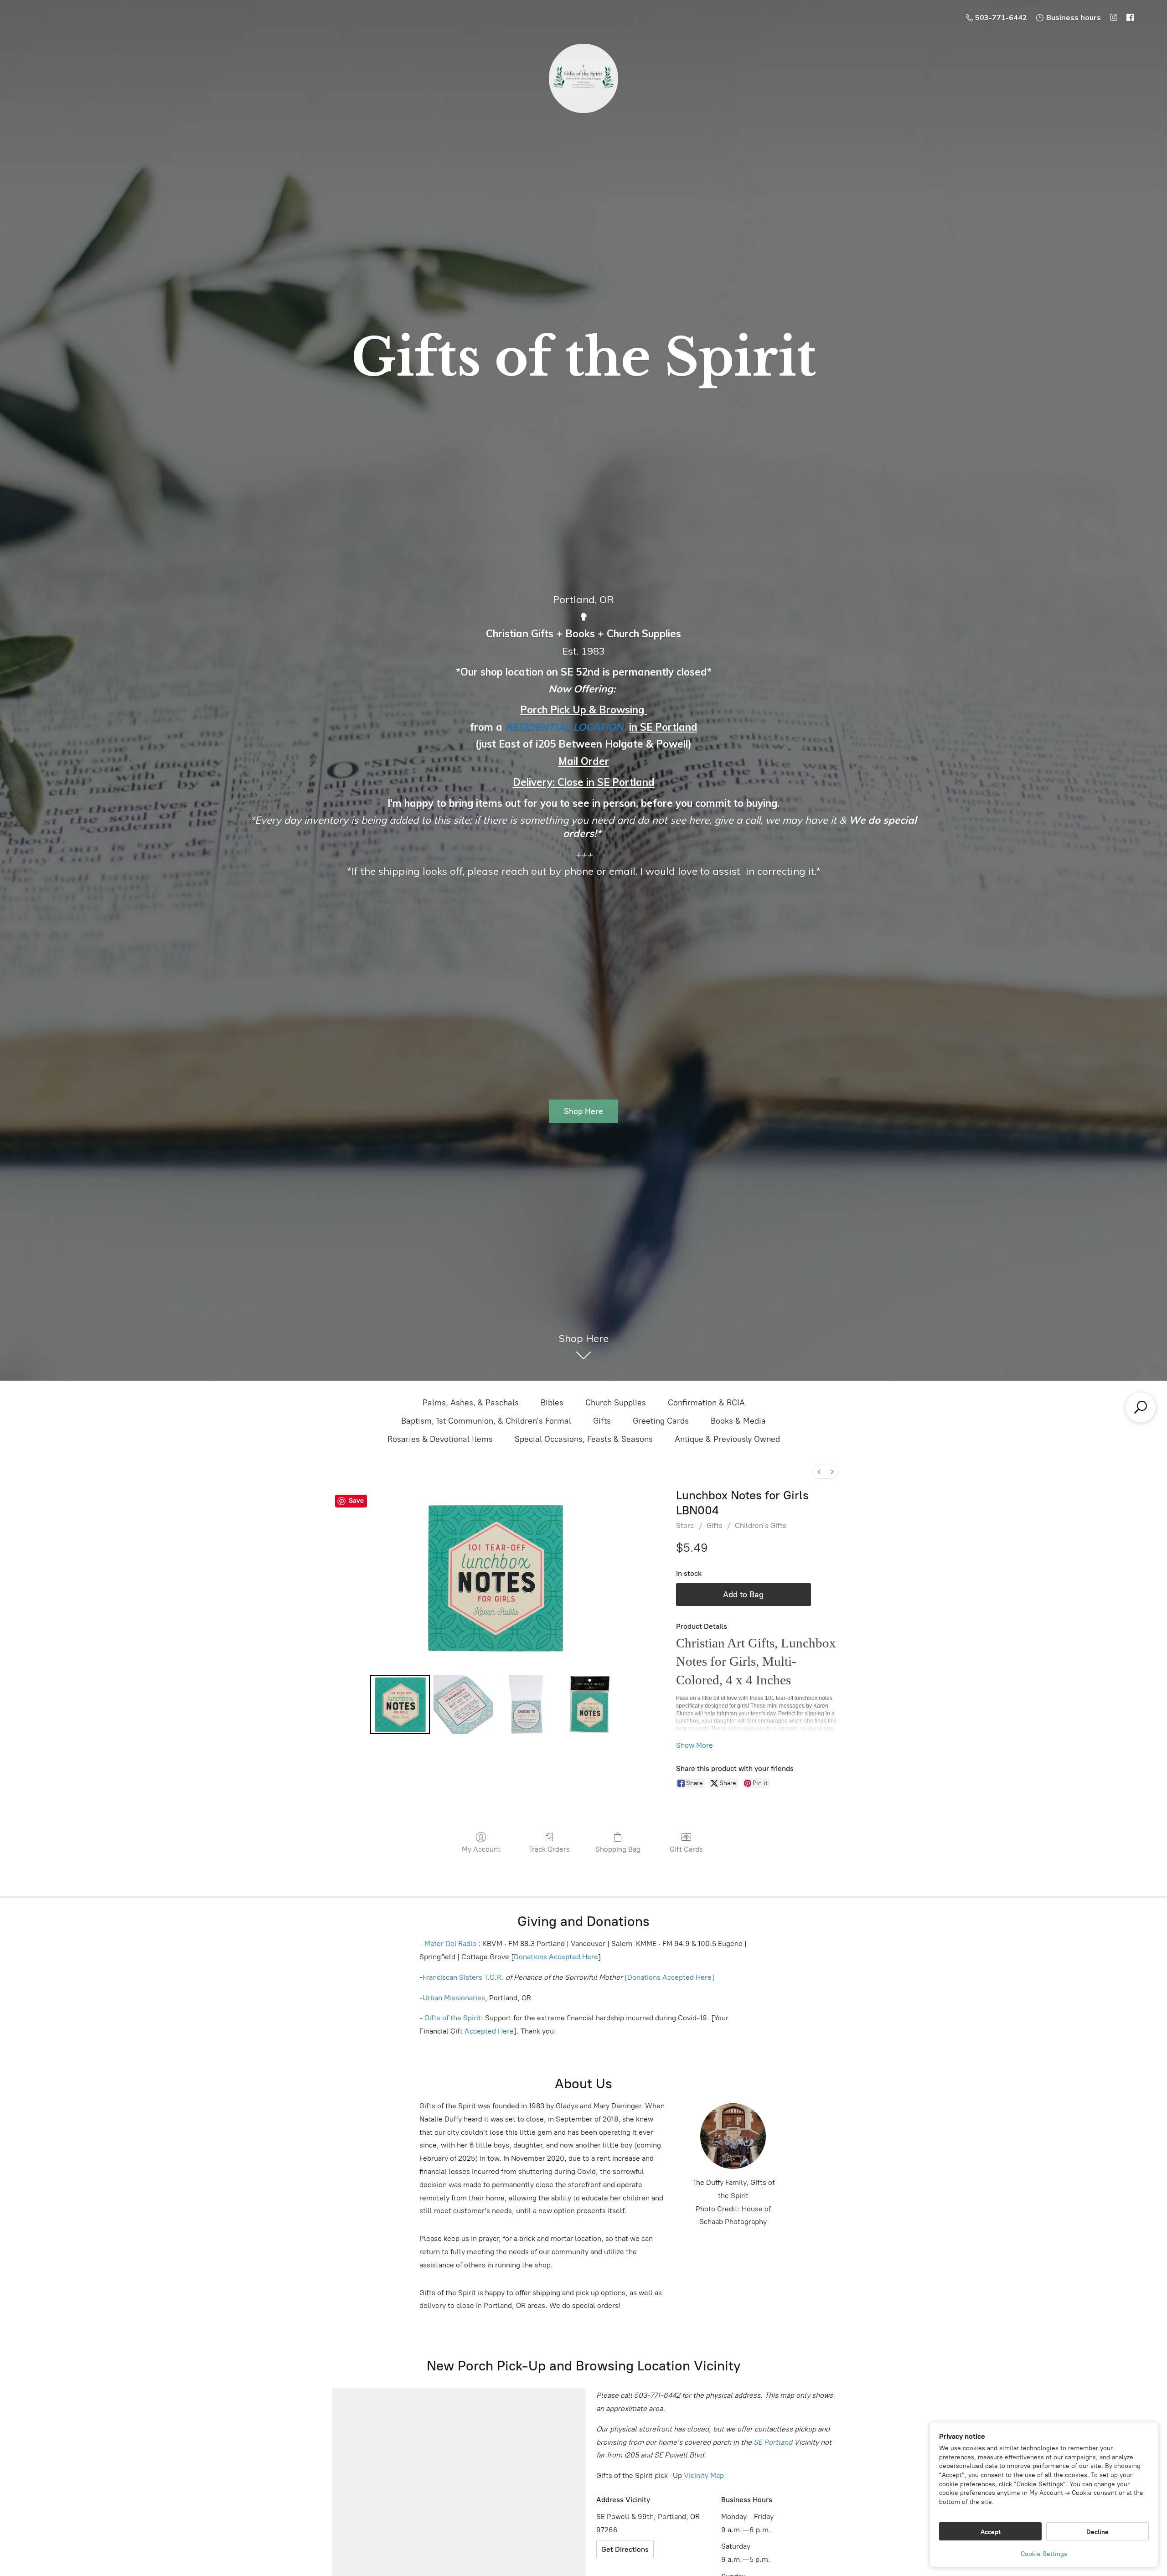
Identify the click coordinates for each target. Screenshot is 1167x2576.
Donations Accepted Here (556, 1957)
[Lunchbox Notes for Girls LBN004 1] (463, 1704)
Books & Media (738, 1421)
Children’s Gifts (761, 1525)
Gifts (602, 1421)
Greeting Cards (661, 1421)
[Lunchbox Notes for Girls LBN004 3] (589, 1704)
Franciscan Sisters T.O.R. (463, 1977)
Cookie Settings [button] (1044, 2554)
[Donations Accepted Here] (669, 1977)
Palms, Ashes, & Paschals (471, 1403)
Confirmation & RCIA (706, 1403)
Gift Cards (686, 1849)
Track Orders (549, 1849)
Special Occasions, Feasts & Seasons (584, 1439)
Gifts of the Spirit (453, 2018)
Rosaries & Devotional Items (440, 1439)
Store (685, 1525)
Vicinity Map (704, 2475)
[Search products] (1141, 1407)
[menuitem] (819, 1472)
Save (356, 1501)
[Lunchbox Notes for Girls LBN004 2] (526, 1704)
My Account (481, 1849)
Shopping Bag (618, 1849)
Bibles (552, 1403)
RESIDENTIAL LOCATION (564, 727)
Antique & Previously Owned (727, 1439)
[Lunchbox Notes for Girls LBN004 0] (400, 1704)
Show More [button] (695, 1745)
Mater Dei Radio (450, 1944)
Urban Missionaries (454, 1998)
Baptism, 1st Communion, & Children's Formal (486, 1421)
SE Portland (773, 2442)
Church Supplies (616, 1403)
